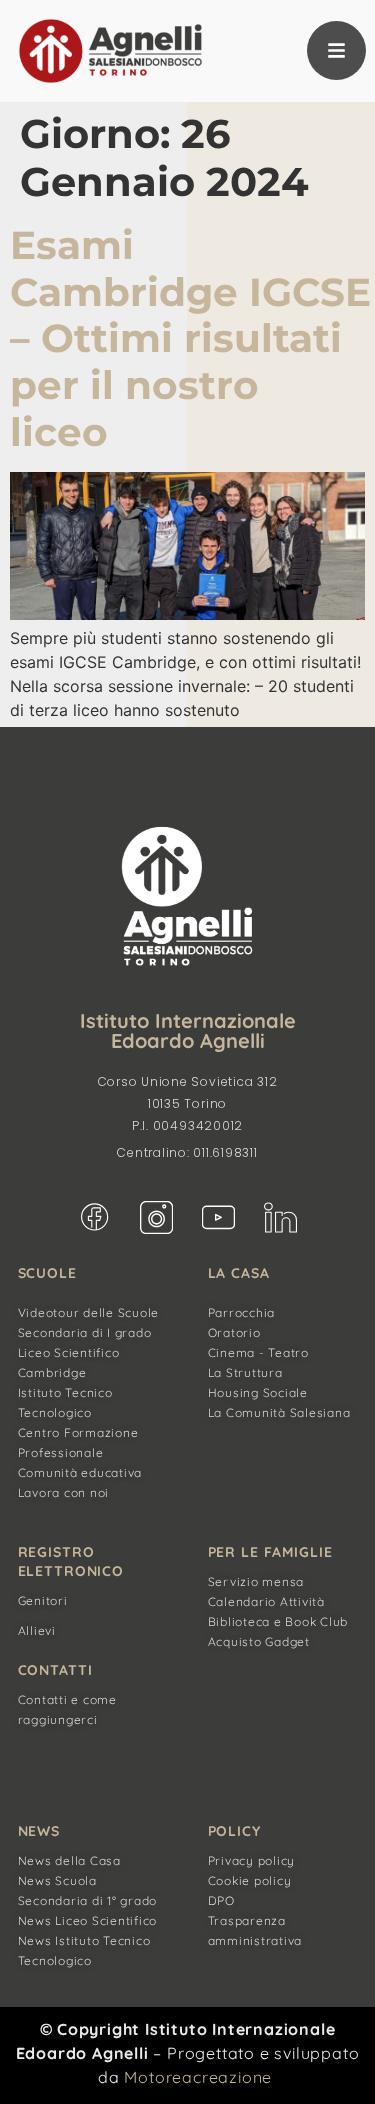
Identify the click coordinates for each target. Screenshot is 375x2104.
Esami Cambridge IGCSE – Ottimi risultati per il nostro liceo (190, 338)
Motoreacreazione (198, 2077)
